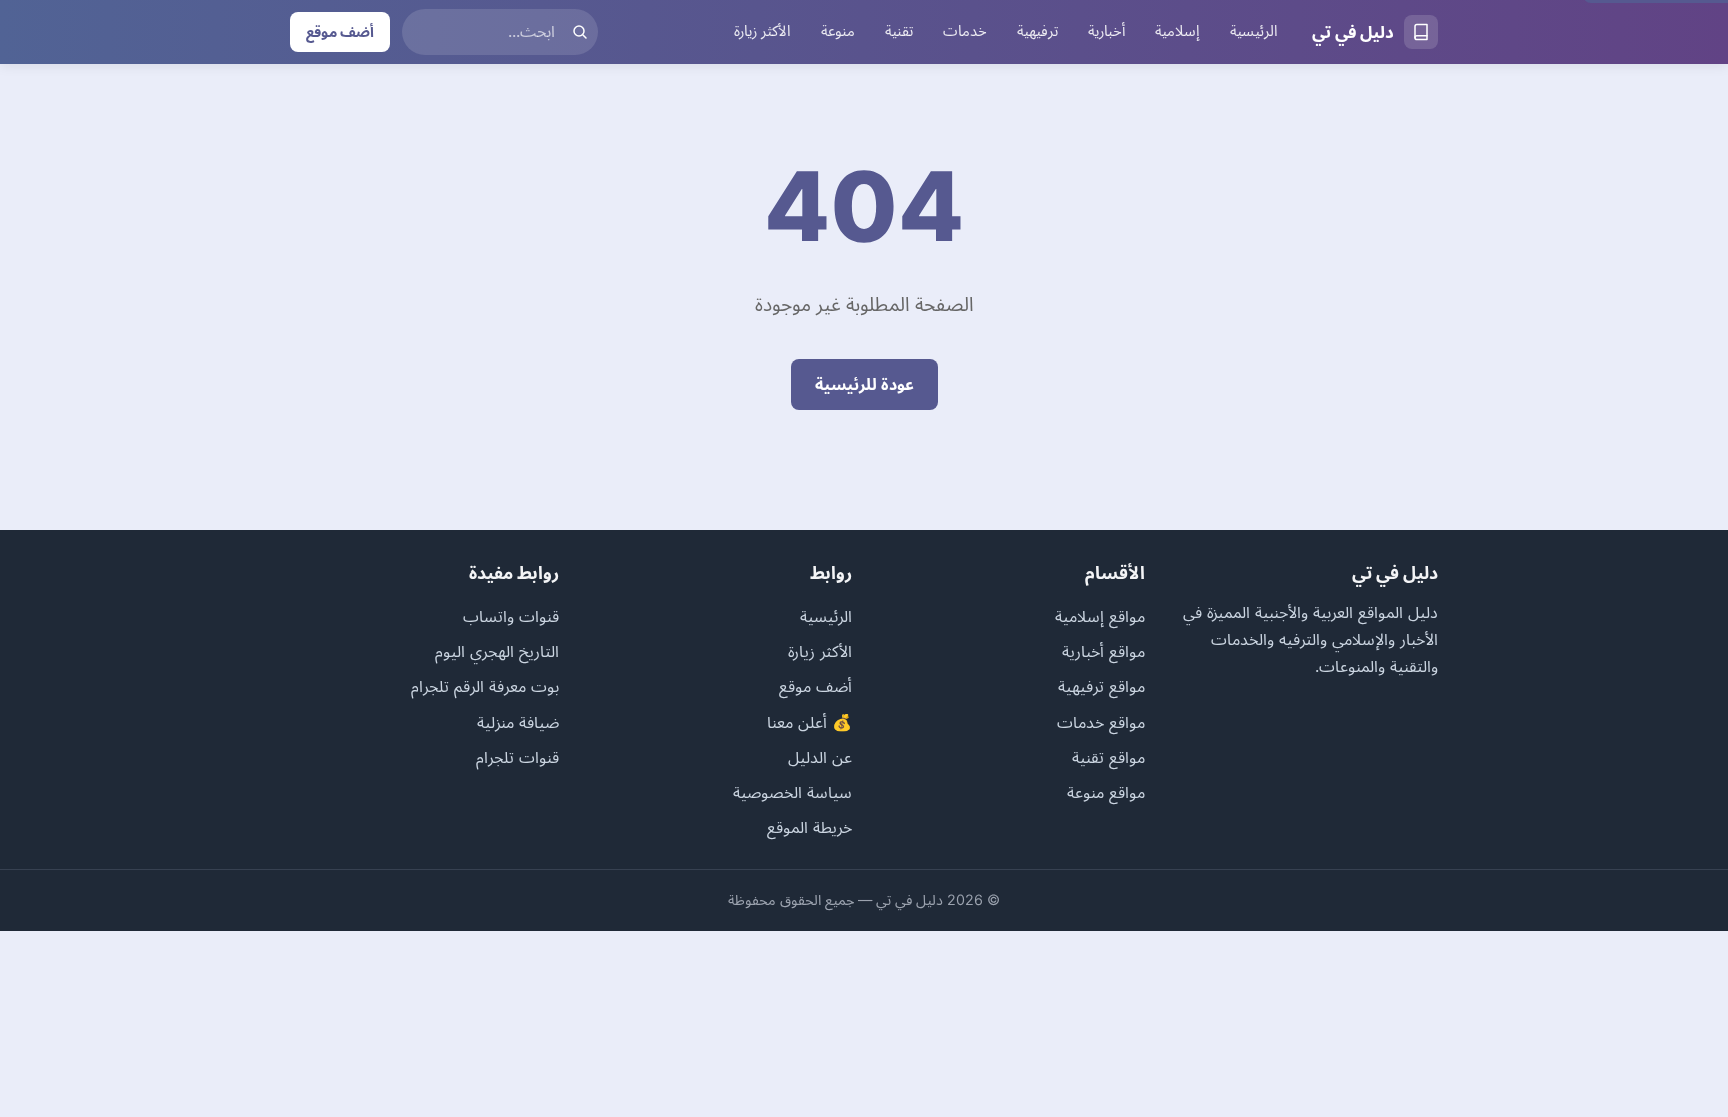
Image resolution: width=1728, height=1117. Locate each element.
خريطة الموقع (809, 827)
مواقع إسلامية (1100, 616)
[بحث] (580, 32)
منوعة (838, 31)
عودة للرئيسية (864, 384)
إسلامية (1177, 31)
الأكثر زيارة (762, 31)
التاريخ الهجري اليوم (497, 651)
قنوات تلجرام (517, 757)
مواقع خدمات (1101, 722)
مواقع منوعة (1106, 792)
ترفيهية (1037, 31)
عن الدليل (820, 757)
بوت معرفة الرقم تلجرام (485, 686)
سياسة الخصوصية (792, 792)
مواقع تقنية (1108, 757)
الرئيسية (1254, 31)
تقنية (899, 31)
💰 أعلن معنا (809, 722)
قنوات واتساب (511, 616)
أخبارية (1106, 31)
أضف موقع (340, 31)
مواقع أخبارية (1103, 651)
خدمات (965, 31)
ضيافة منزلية (518, 722)
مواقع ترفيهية (1101, 686)
